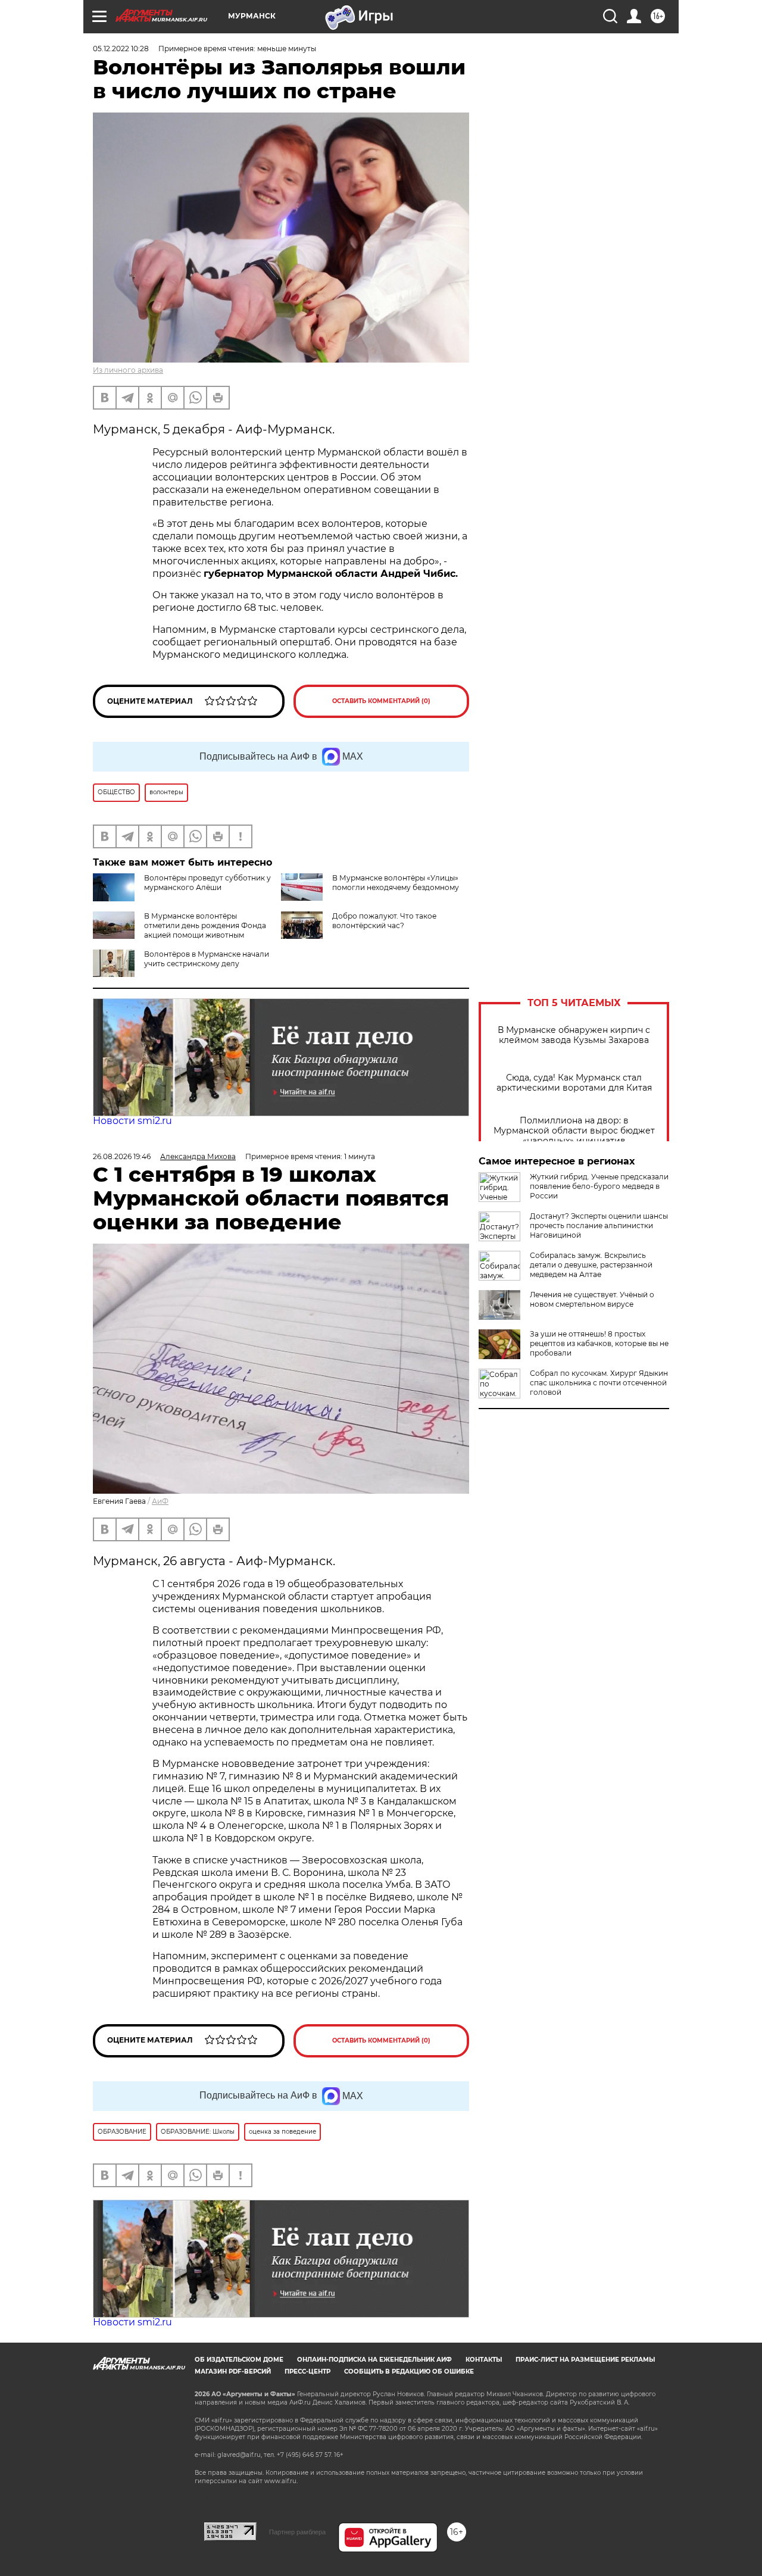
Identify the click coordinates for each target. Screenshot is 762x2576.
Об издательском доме (239, 2360)
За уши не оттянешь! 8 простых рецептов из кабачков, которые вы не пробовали (599, 1343)
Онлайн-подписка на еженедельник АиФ (374, 2360)
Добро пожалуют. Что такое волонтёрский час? (384, 921)
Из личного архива (128, 370)
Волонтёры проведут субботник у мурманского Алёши (207, 883)
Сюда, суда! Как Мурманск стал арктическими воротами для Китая (574, 1083)
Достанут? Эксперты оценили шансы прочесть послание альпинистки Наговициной (599, 1225)
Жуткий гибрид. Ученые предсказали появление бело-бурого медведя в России (599, 1186)
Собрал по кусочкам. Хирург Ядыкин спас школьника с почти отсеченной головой (599, 1383)
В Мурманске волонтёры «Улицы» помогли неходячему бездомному (396, 883)
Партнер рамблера (297, 2532)
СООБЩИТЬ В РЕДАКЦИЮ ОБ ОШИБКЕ (409, 2372)
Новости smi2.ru (132, 1121)
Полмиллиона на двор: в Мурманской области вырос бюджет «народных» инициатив (574, 1131)
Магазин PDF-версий (233, 2372)
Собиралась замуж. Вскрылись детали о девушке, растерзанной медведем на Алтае (591, 1265)
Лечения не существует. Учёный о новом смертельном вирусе (592, 1299)
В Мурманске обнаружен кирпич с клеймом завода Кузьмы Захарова (574, 1035)
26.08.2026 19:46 (122, 1156)
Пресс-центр (307, 2372)
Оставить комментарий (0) (381, 701)
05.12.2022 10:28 (121, 49)
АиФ (160, 1501)
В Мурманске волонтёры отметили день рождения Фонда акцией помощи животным (205, 925)
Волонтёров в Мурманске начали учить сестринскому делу (207, 959)
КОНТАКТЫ (484, 2360)
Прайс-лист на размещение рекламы (585, 2360)
